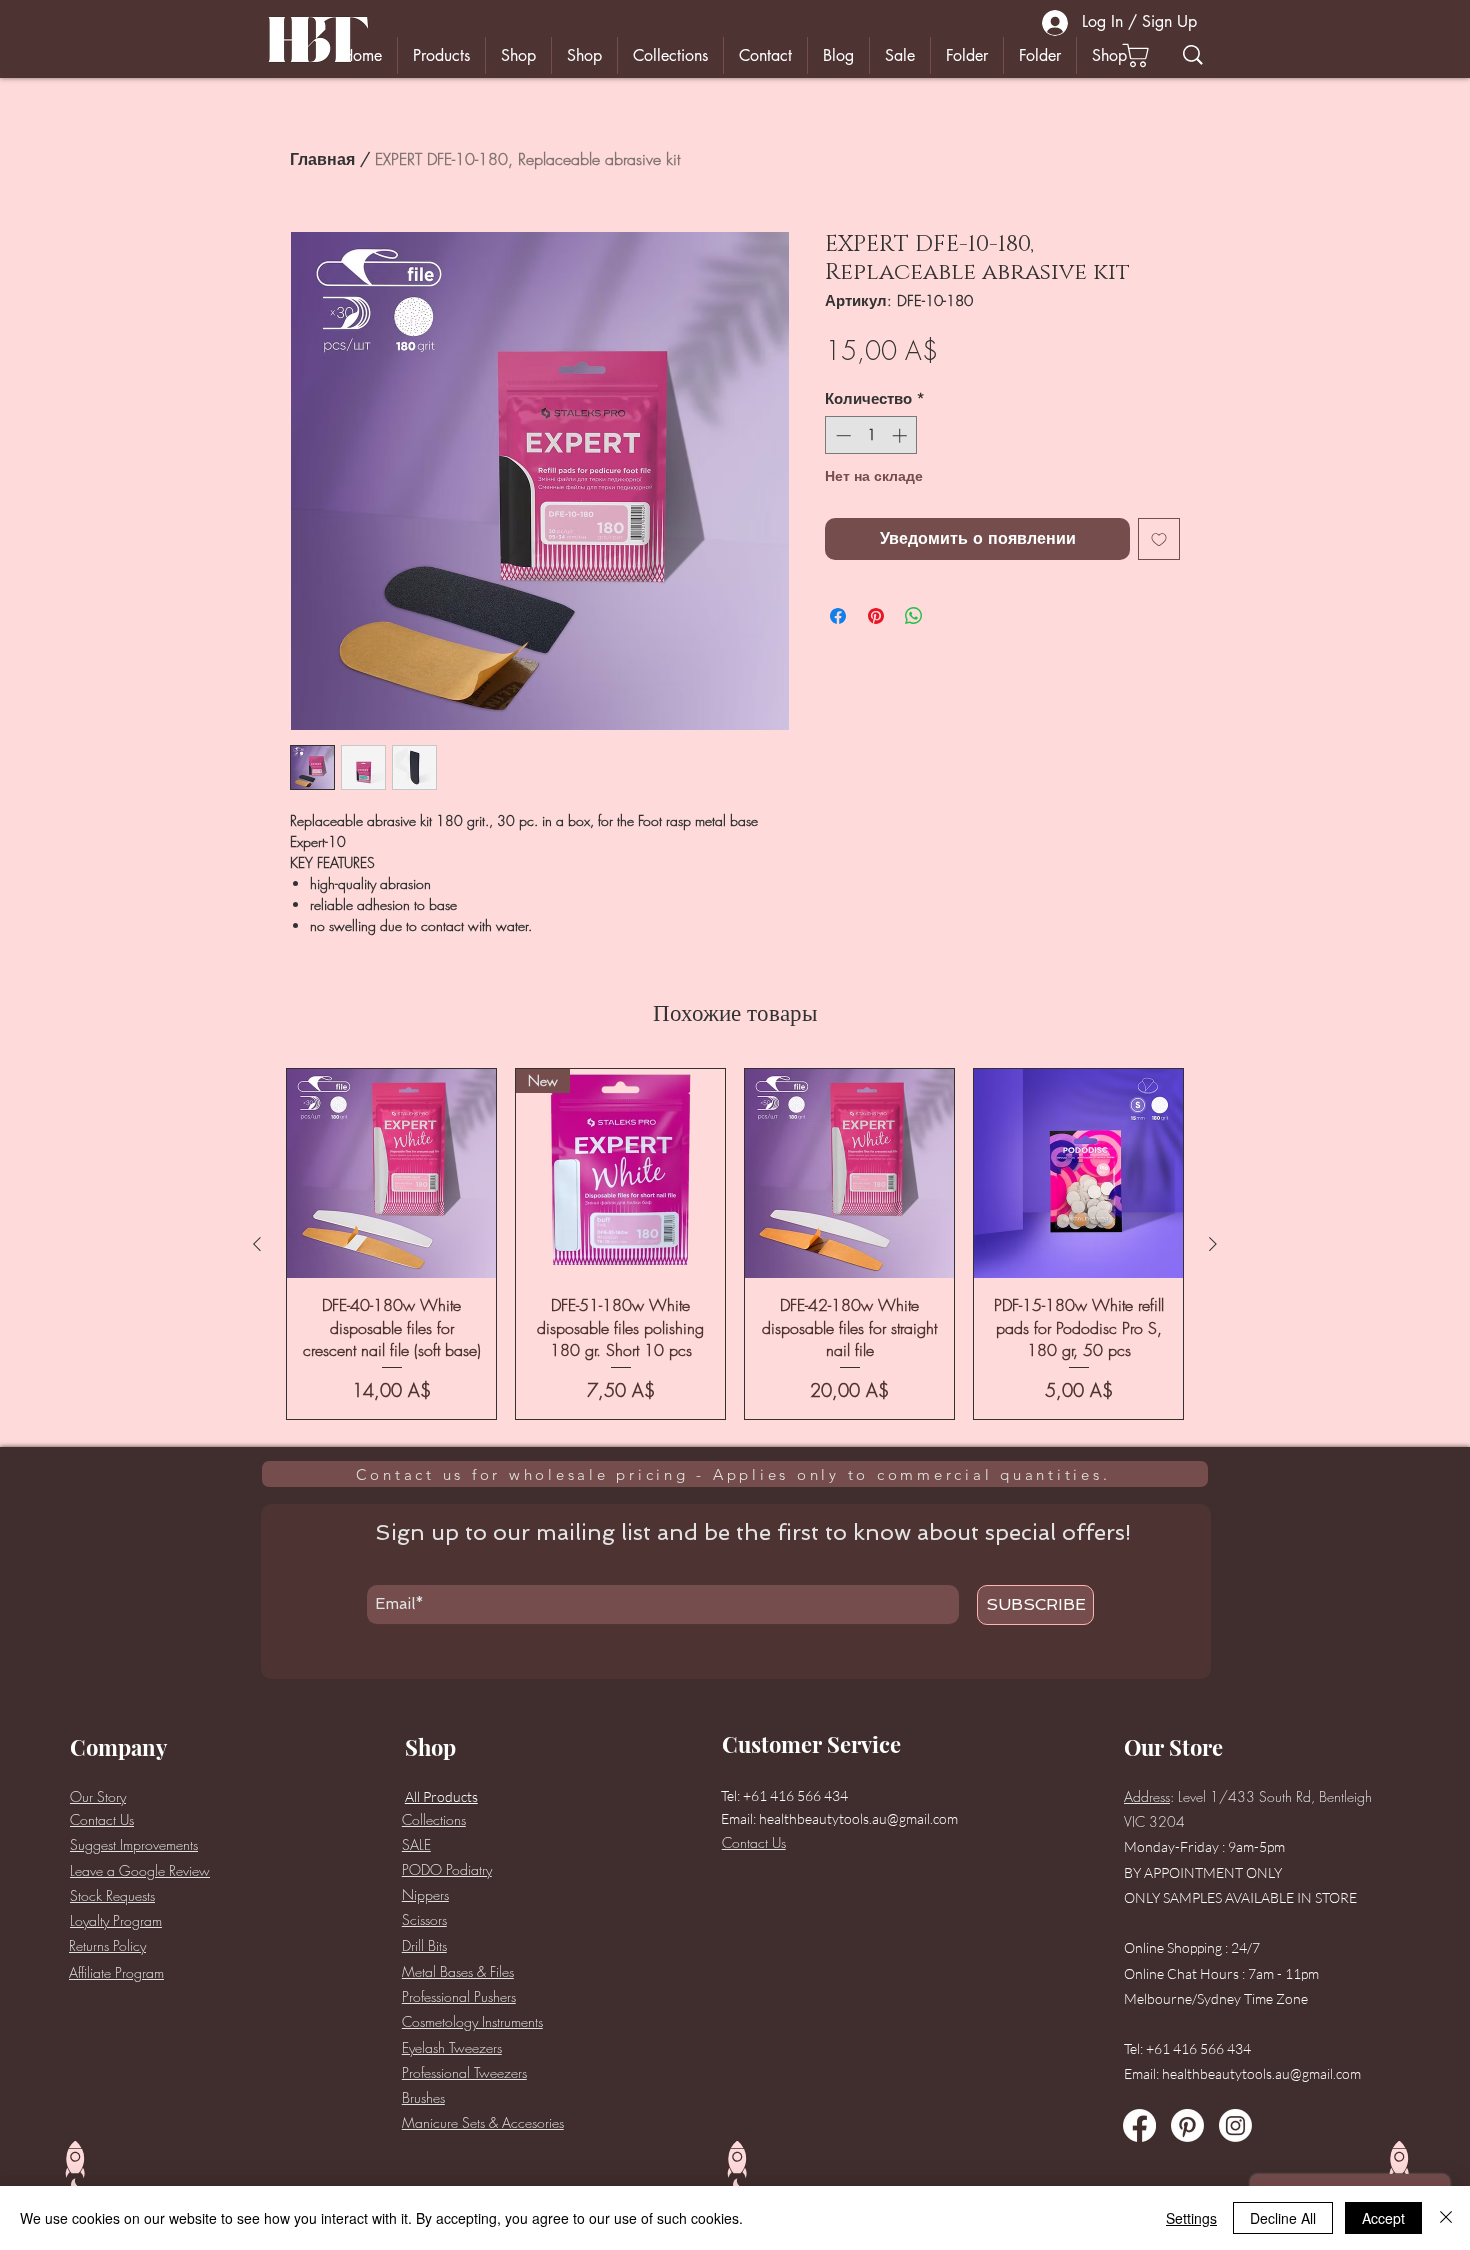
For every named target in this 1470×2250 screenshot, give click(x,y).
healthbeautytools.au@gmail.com (858, 1818)
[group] (735, 1244)
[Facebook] (1139, 2125)
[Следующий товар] (1213, 1244)
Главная (322, 159)
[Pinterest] (1187, 2125)
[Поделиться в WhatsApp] (914, 616)
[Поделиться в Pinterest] (876, 616)
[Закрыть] (1446, 2218)
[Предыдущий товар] (257, 1244)
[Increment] (901, 435)
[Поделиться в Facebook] (838, 616)
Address (1147, 1796)
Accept (1383, 2218)
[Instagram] (1235, 2125)
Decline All (1283, 2218)
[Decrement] (841, 435)
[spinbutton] (871, 435)
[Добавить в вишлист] (1159, 539)
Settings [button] (1191, 2218)
